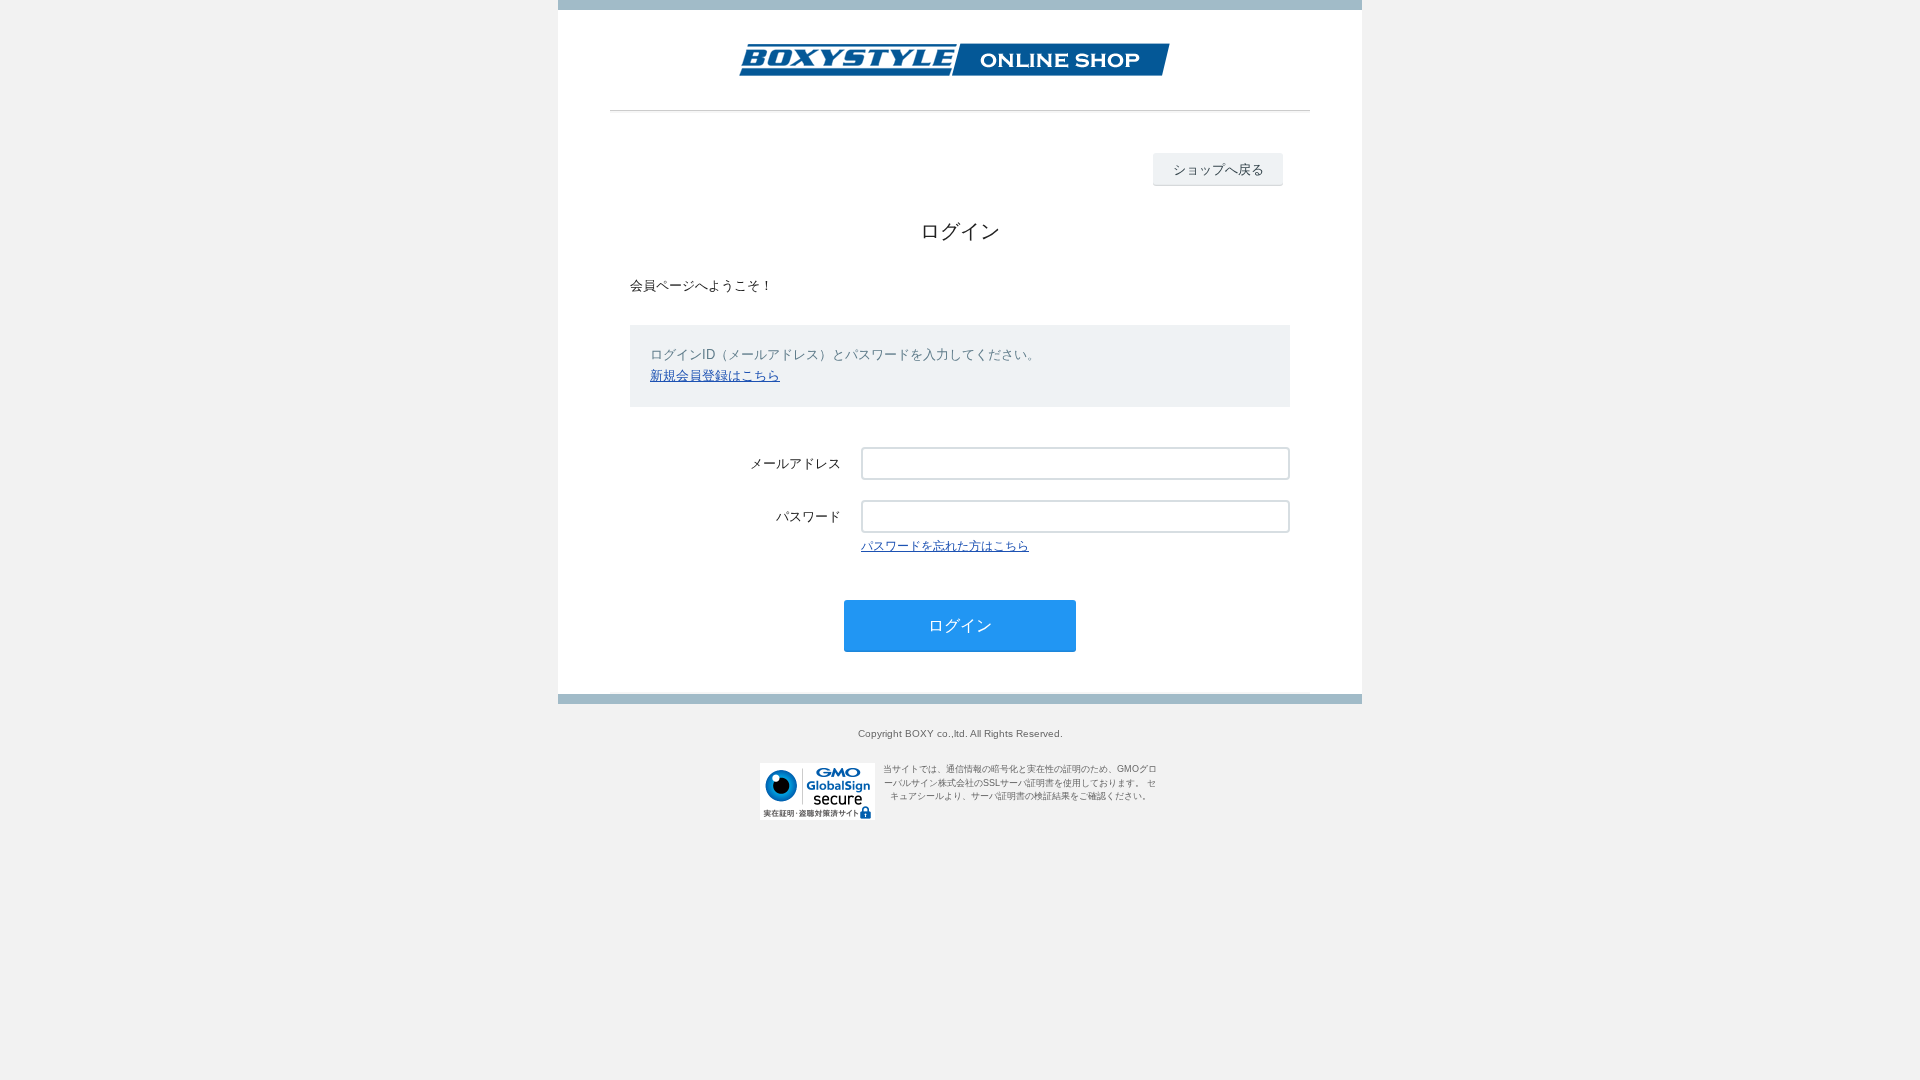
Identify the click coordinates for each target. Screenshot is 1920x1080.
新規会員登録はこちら (715, 375)
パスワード (808, 516)
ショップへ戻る (1218, 169)
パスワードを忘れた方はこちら (945, 546)
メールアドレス (795, 463)
